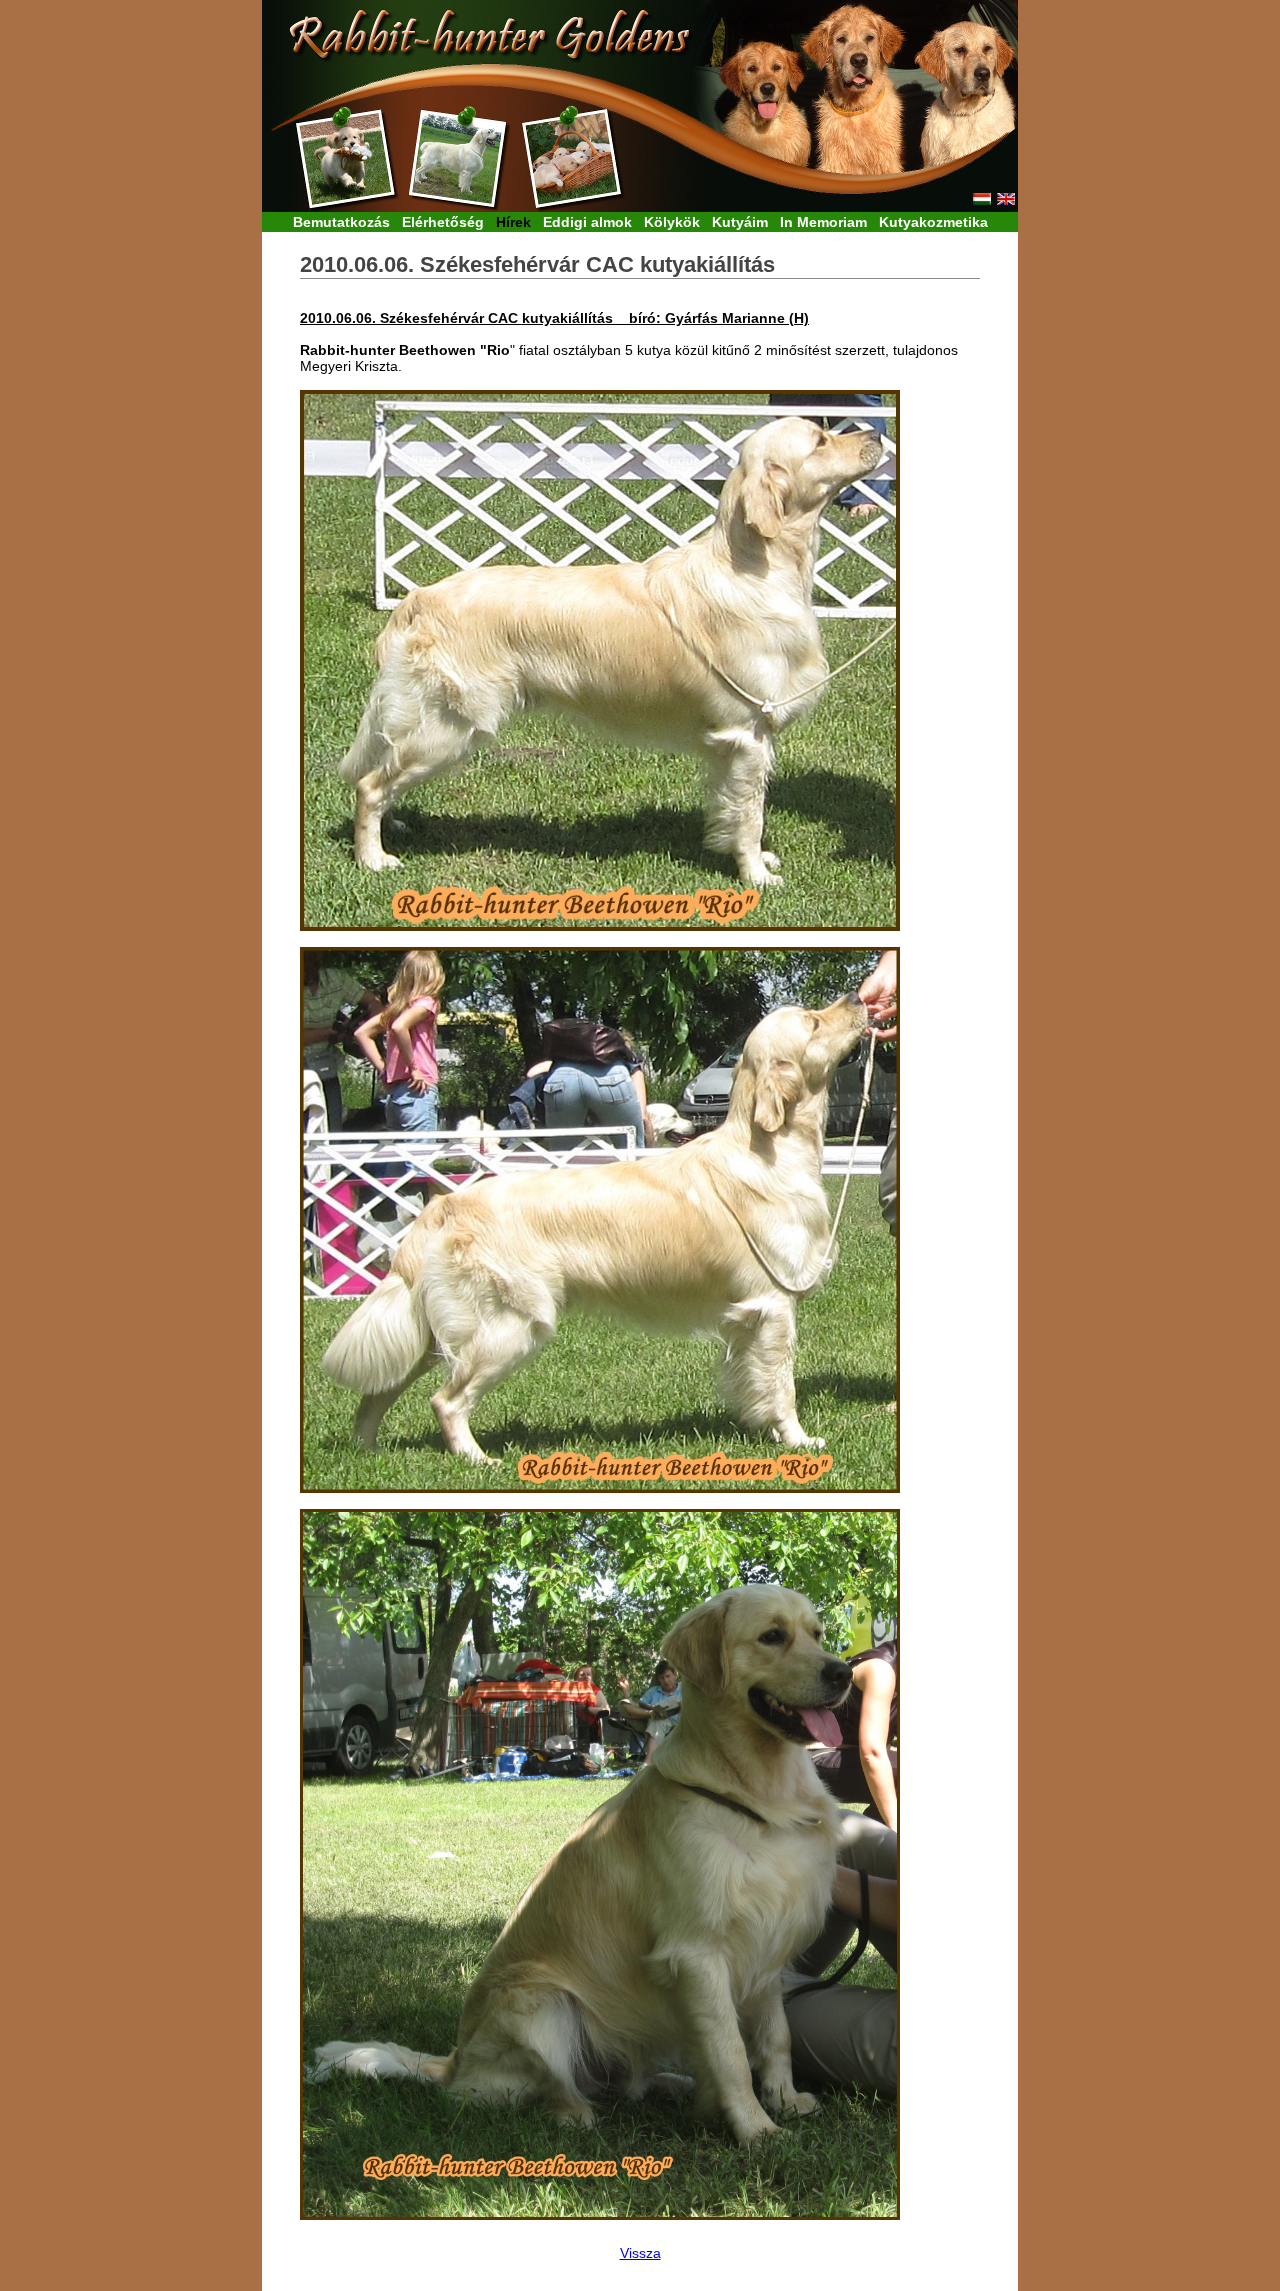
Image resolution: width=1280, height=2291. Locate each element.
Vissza (640, 2253)
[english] (1006, 200)
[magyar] (982, 200)
